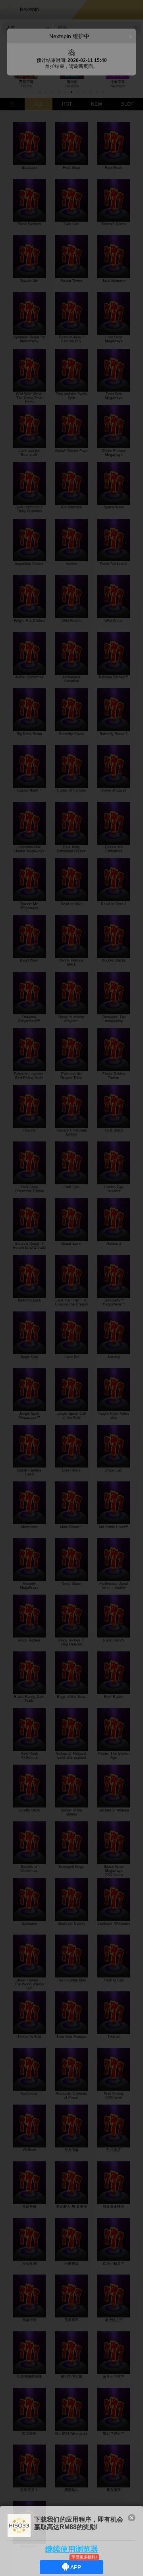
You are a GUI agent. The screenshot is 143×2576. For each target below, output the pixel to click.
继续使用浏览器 (72, 2549)
